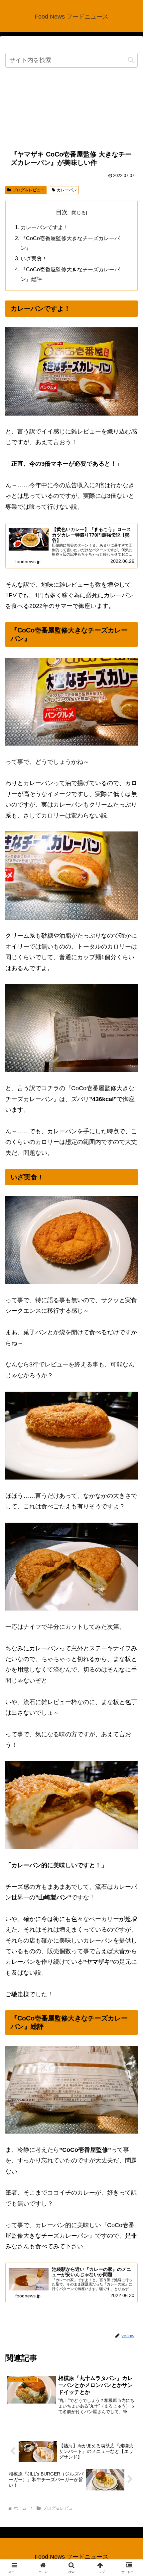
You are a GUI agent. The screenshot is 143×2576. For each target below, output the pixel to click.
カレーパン (67, 190)
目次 (62, 212)
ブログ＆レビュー (29, 190)
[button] (131, 60)
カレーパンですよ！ (45, 227)
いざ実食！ (34, 258)
